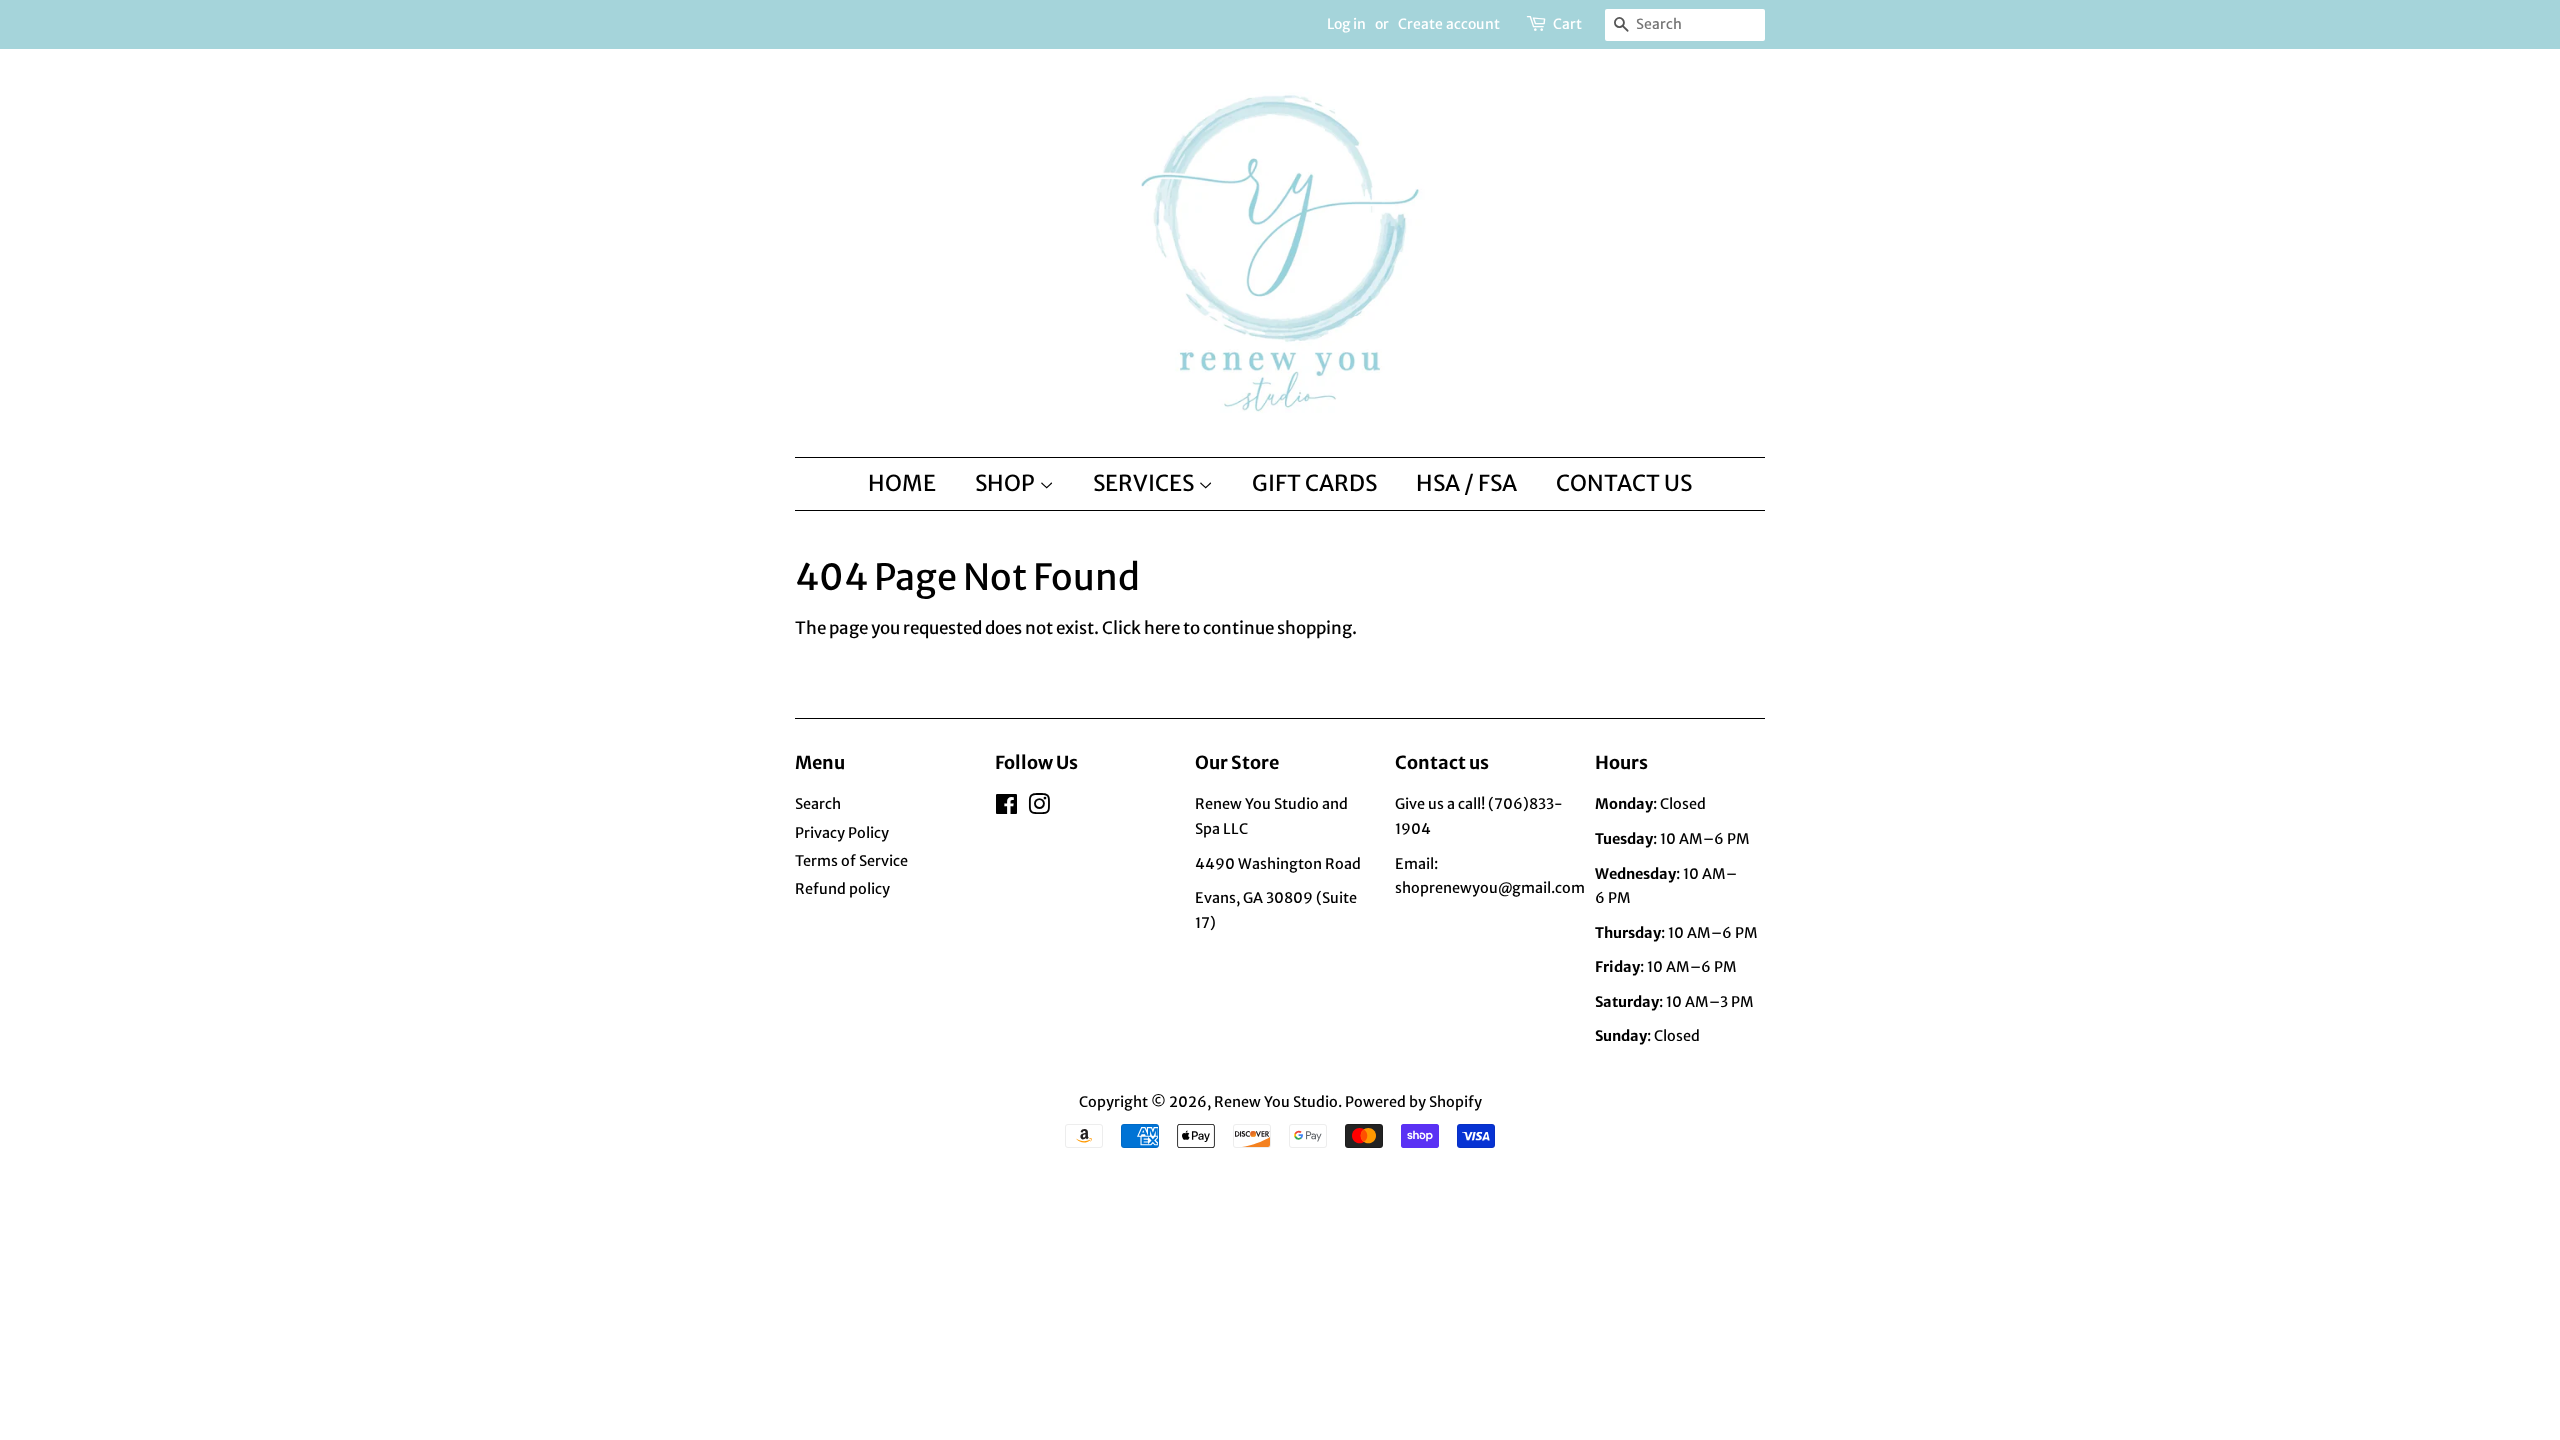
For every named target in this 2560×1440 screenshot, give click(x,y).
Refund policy (842, 889)
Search (818, 804)
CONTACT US (1624, 483)
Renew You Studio (1276, 1102)
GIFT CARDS (1314, 483)
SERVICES (1145, 483)
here (1162, 628)
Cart (1567, 24)
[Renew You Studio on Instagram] (1039, 808)
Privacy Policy (842, 833)
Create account (1449, 24)
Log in (1346, 24)
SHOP (1007, 483)
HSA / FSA (1466, 483)
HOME (902, 483)
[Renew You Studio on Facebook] (1006, 808)
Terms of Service (851, 861)
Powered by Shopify (1413, 1102)
